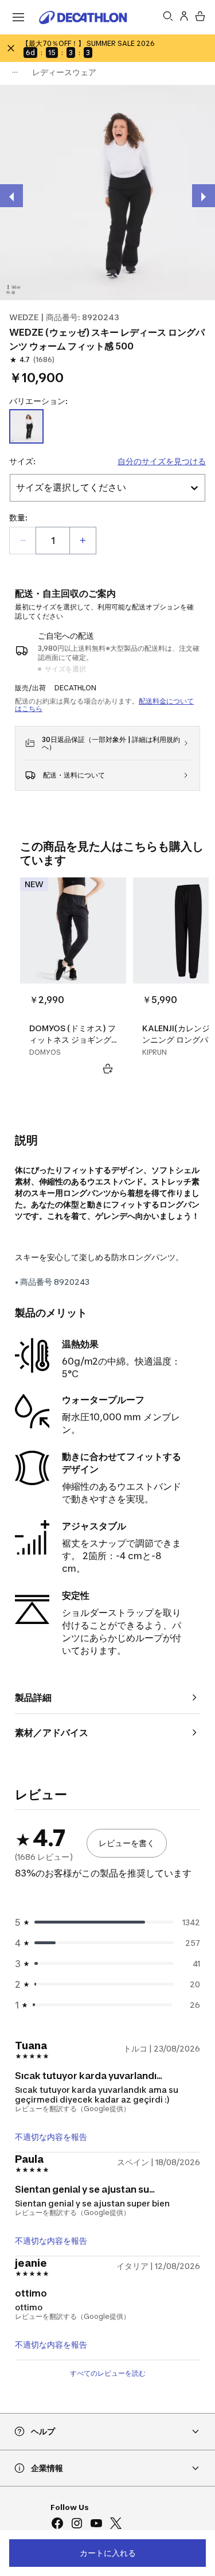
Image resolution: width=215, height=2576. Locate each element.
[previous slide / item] (11, 196)
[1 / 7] (107, 193)
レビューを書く (127, 1843)
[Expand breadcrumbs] (15, 72)
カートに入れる (108, 2553)
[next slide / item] (204, 196)
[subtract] (23, 541)
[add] (83, 541)
